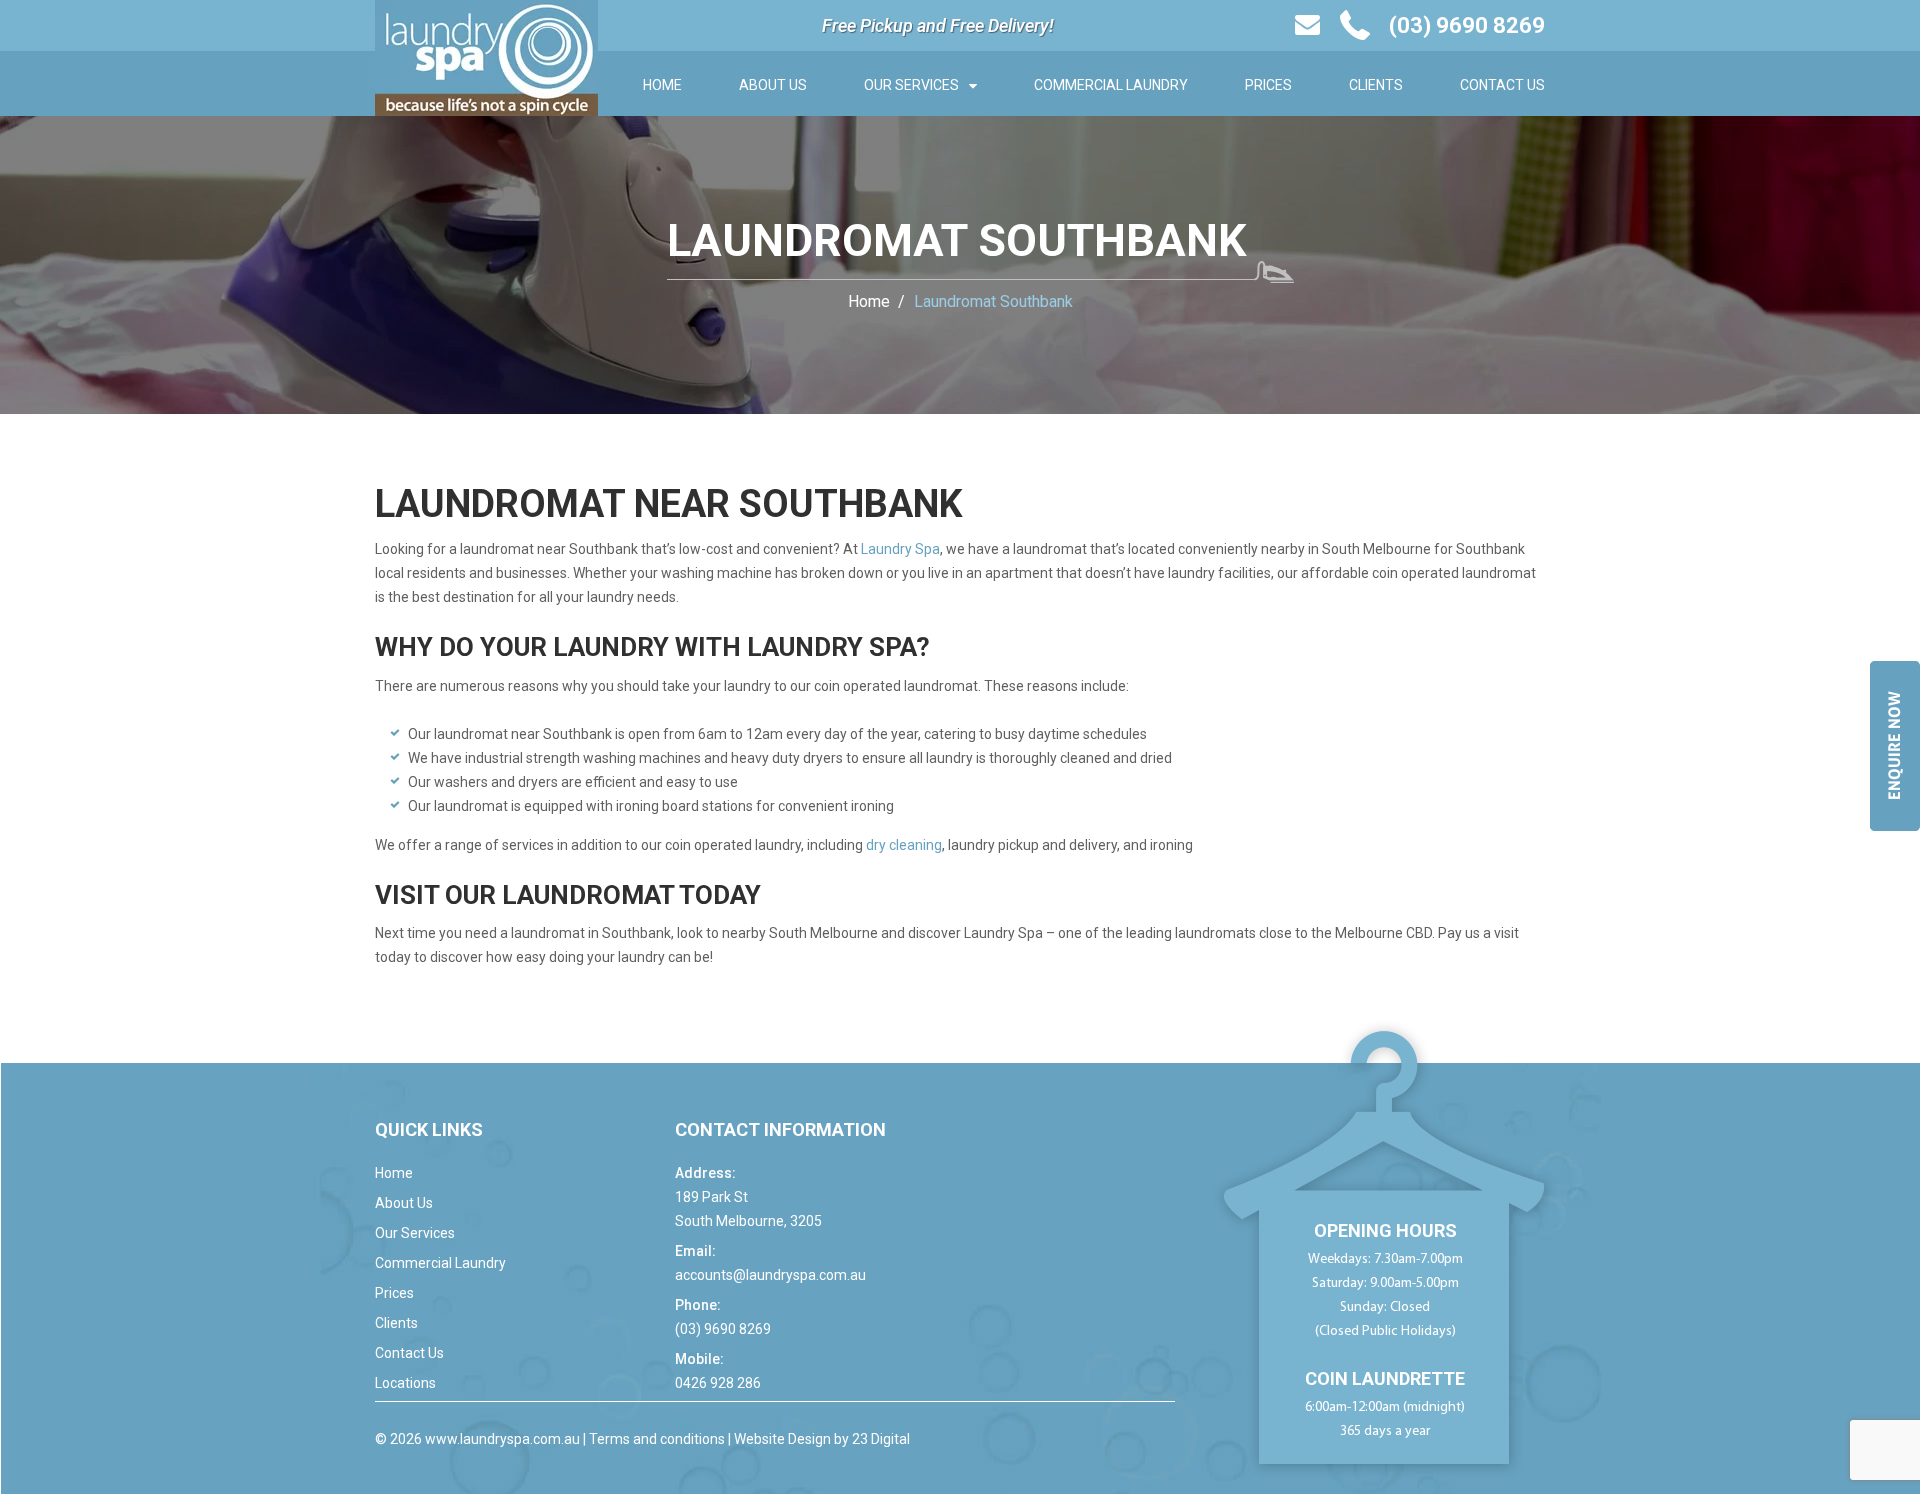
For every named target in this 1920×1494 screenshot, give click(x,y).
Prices (1268, 85)
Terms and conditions (657, 1439)
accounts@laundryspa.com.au (770, 1275)
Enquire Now (1894, 746)
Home (662, 85)
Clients (1376, 85)
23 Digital (881, 1439)
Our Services (911, 85)
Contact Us (1502, 85)
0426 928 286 (718, 1383)
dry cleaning (904, 845)
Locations (405, 1383)
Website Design (782, 1439)
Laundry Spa (900, 549)
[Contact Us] (1307, 25)
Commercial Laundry (1111, 85)
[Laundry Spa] (486, 57)
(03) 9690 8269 (723, 1329)
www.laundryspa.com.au (502, 1439)
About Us (773, 85)
